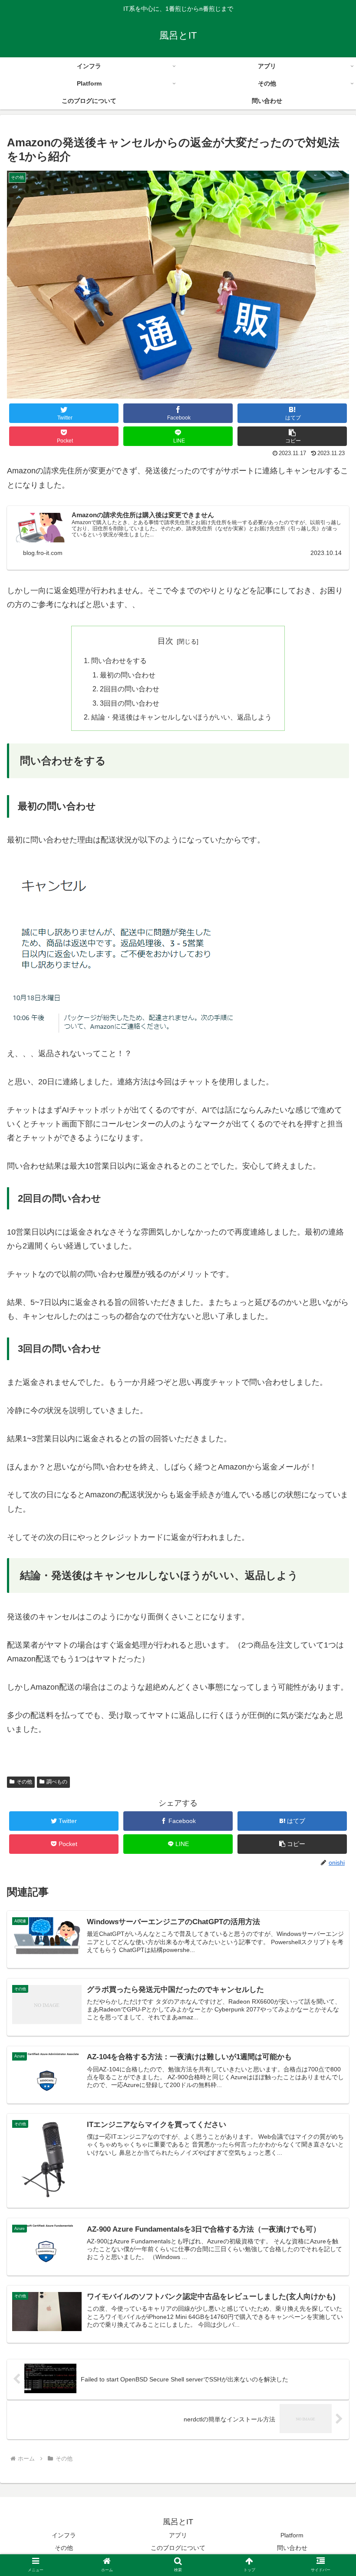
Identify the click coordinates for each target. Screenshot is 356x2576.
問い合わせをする (119, 661)
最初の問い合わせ (128, 675)
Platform (292, 2535)
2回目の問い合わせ (130, 689)
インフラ (64, 2535)
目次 (165, 641)
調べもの (57, 1782)
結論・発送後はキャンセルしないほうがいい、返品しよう (181, 717)
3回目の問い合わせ (130, 703)
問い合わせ (292, 2548)
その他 (24, 1782)
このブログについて (178, 2548)
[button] (292, 436)
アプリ (178, 2535)
